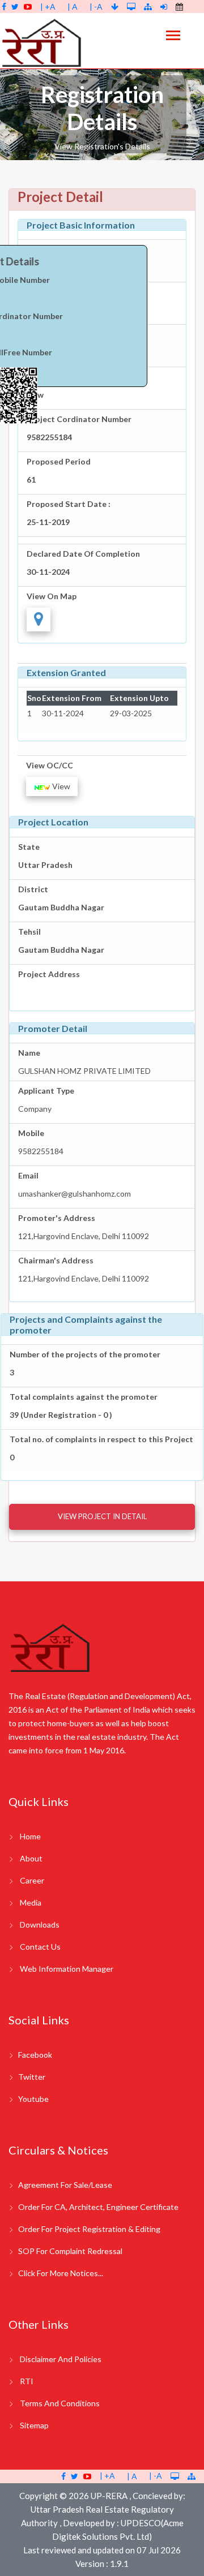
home (30, 1836)
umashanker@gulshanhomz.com (75, 1194)
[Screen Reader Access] (132, 7)
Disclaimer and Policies (61, 2359)
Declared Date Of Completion (83, 554)
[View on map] (39, 620)
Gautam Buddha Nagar (61, 907)
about (31, 1858)
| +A (48, 7)
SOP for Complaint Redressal (70, 2251)
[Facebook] (4, 7)
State (29, 847)
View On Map (52, 596)
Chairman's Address (56, 1260)
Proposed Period (59, 461)
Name (29, 1053)
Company (35, 1109)
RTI (27, 2381)
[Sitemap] (148, 7)
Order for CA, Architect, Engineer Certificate (98, 2207)
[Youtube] (28, 7)
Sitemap (34, 2425)
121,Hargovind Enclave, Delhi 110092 (84, 1236)
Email (28, 1175)
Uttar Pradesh (45, 865)
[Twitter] (15, 7)
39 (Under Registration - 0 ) (61, 1415)
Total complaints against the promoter (84, 1397)
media (31, 1902)
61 (31, 479)
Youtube (33, 2099)
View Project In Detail (102, 1516)
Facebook (35, 2055)
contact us (40, 1947)
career (32, 1880)
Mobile (31, 1133)
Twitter (32, 2077)
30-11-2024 (48, 572)
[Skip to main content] (116, 7)
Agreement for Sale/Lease (65, 2185)
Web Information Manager (67, 1969)
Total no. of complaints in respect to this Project (101, 1439)
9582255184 (49, 437)
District (33, 889)
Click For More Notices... (61, 2273)
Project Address (49, 974)
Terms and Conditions (60, 2403)
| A (73, 7)
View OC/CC (50, 765)
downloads (40, 1925)
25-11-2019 (48, 522)
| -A (96, 7)
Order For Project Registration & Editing (89, 2229)
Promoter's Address (57, 1218)
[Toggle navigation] (173, 36)
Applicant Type (46, 1091)
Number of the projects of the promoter (85, 1354)
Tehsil (29, 932)
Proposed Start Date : (69, 504)
